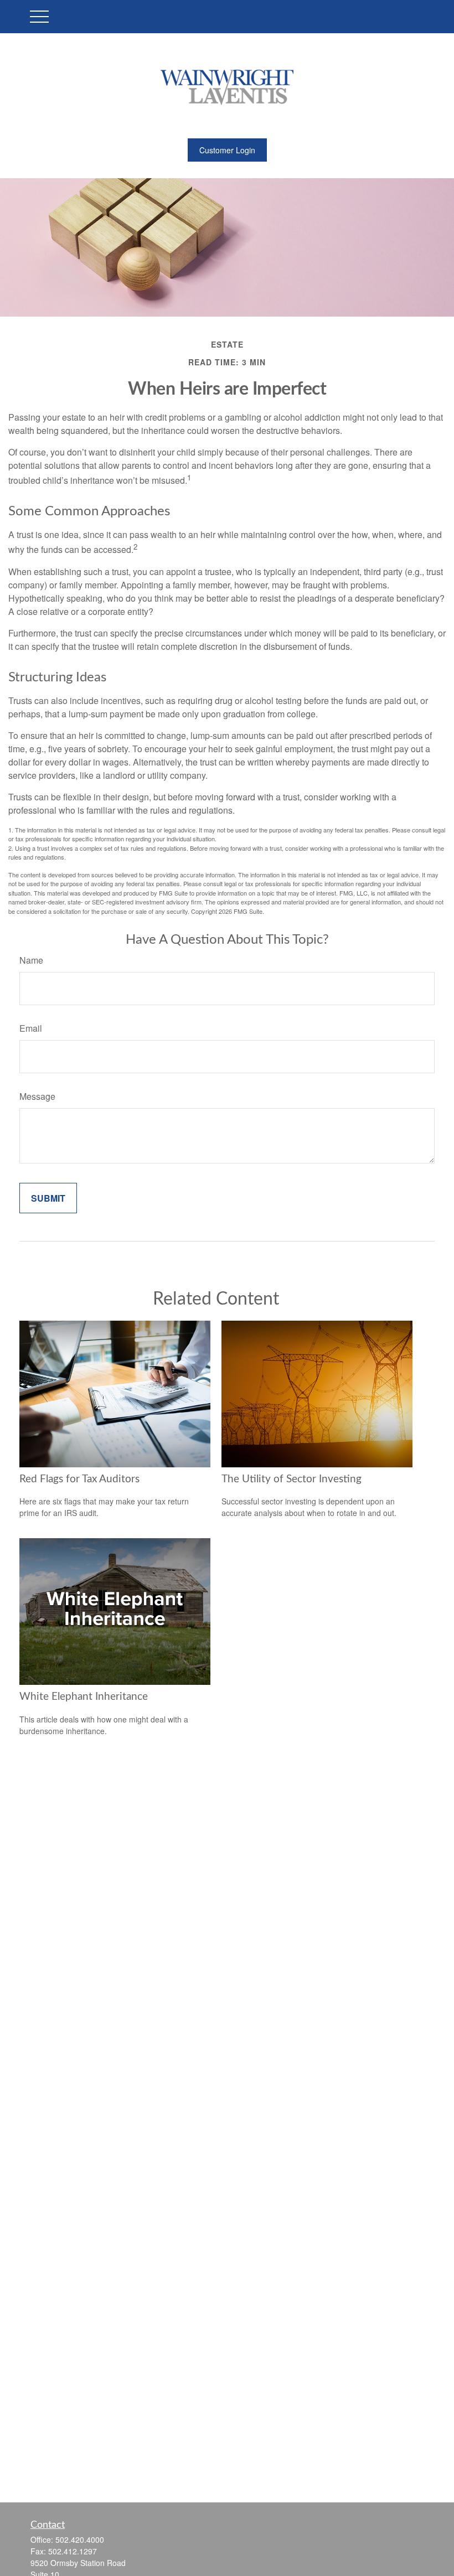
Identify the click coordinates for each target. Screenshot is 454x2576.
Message (37, 1096)
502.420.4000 (80, 2539)
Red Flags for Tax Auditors (79, 1479)
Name (31, 960)
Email (31, 1028)
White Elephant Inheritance (84, 1697)
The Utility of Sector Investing (292, 1479)
